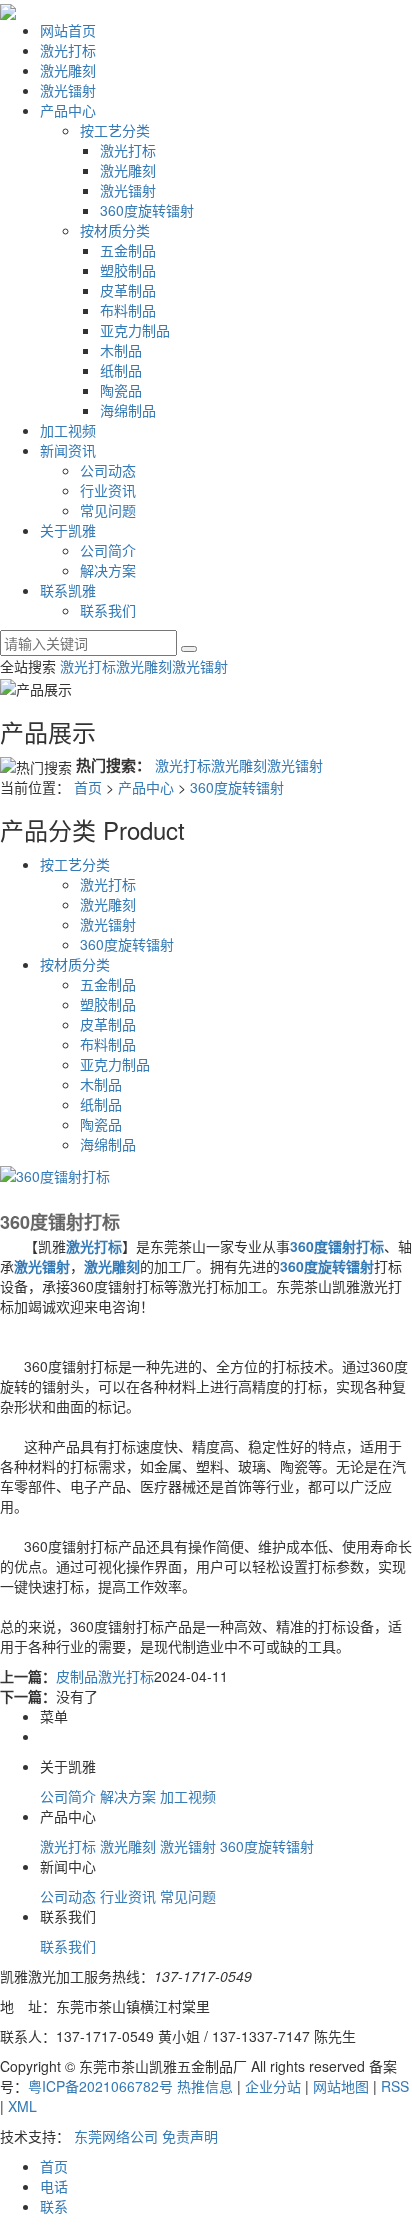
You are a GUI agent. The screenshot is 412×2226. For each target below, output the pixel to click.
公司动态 (108, 470)
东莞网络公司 (116, 2136)
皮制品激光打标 (105, 1676)
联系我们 (108, 610)
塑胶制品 (128, 270)
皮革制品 (128, 290)
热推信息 (205, 2086)
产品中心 (68, 110)
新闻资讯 (68, 450)
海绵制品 (128, 410)
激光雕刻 (68, 70)
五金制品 (128, 250)
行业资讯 (108, 490)
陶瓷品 (121, 390)
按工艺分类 (115, 130)
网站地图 (341, 2086)
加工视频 (68, 430)
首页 (88, 787)
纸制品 (121, 370)
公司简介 (108, 550)
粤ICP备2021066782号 (100, 2086)
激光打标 (68, 50)
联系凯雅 (68, 590)
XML (22, 2106)
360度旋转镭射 (147, 210)
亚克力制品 (135, 330)
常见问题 (108, 510)
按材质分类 (115, 230)
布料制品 (128, 310)
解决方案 (108, 570)
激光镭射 (68, 90)
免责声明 (190, 2136)
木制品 (121, 350)
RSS (395, 2086)
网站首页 (68, 30)
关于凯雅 (68, 530)
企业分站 (273, 2086)
